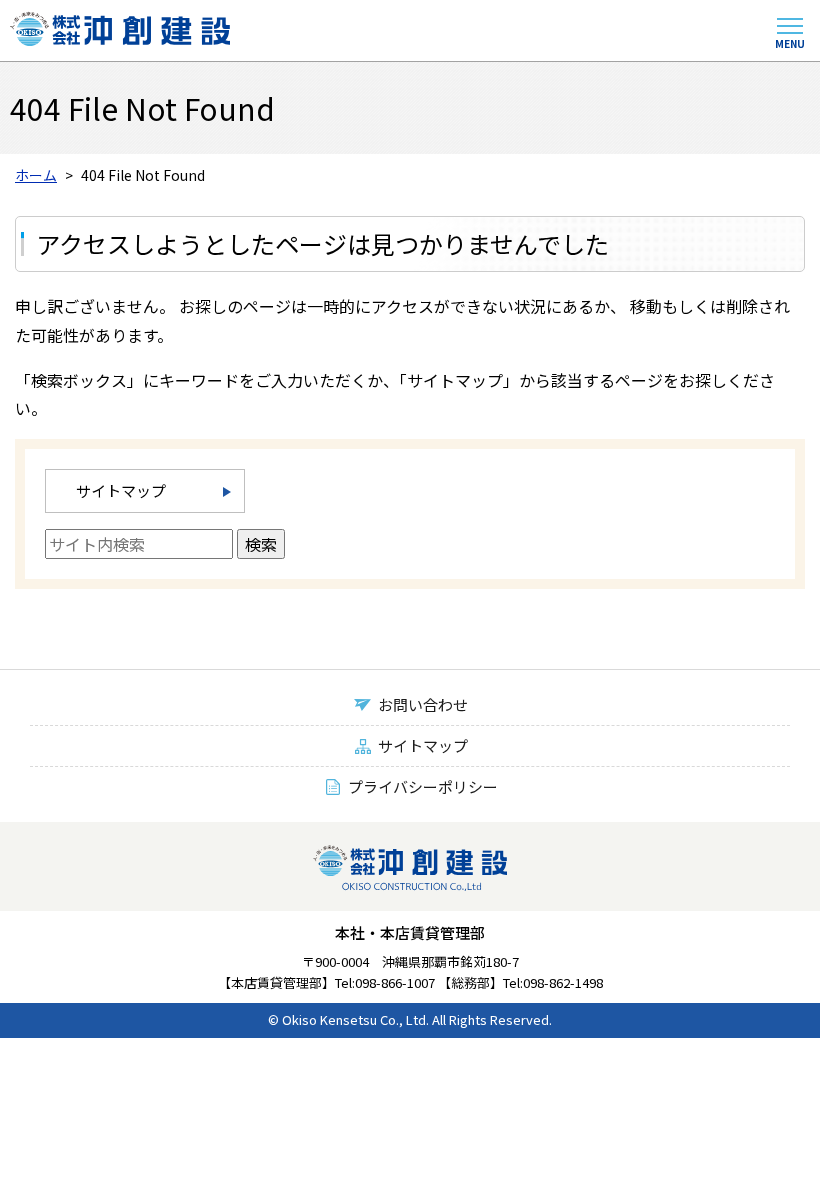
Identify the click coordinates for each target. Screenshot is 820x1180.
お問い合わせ (423, 704)
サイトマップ (121, 490)
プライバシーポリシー (423, 786)
